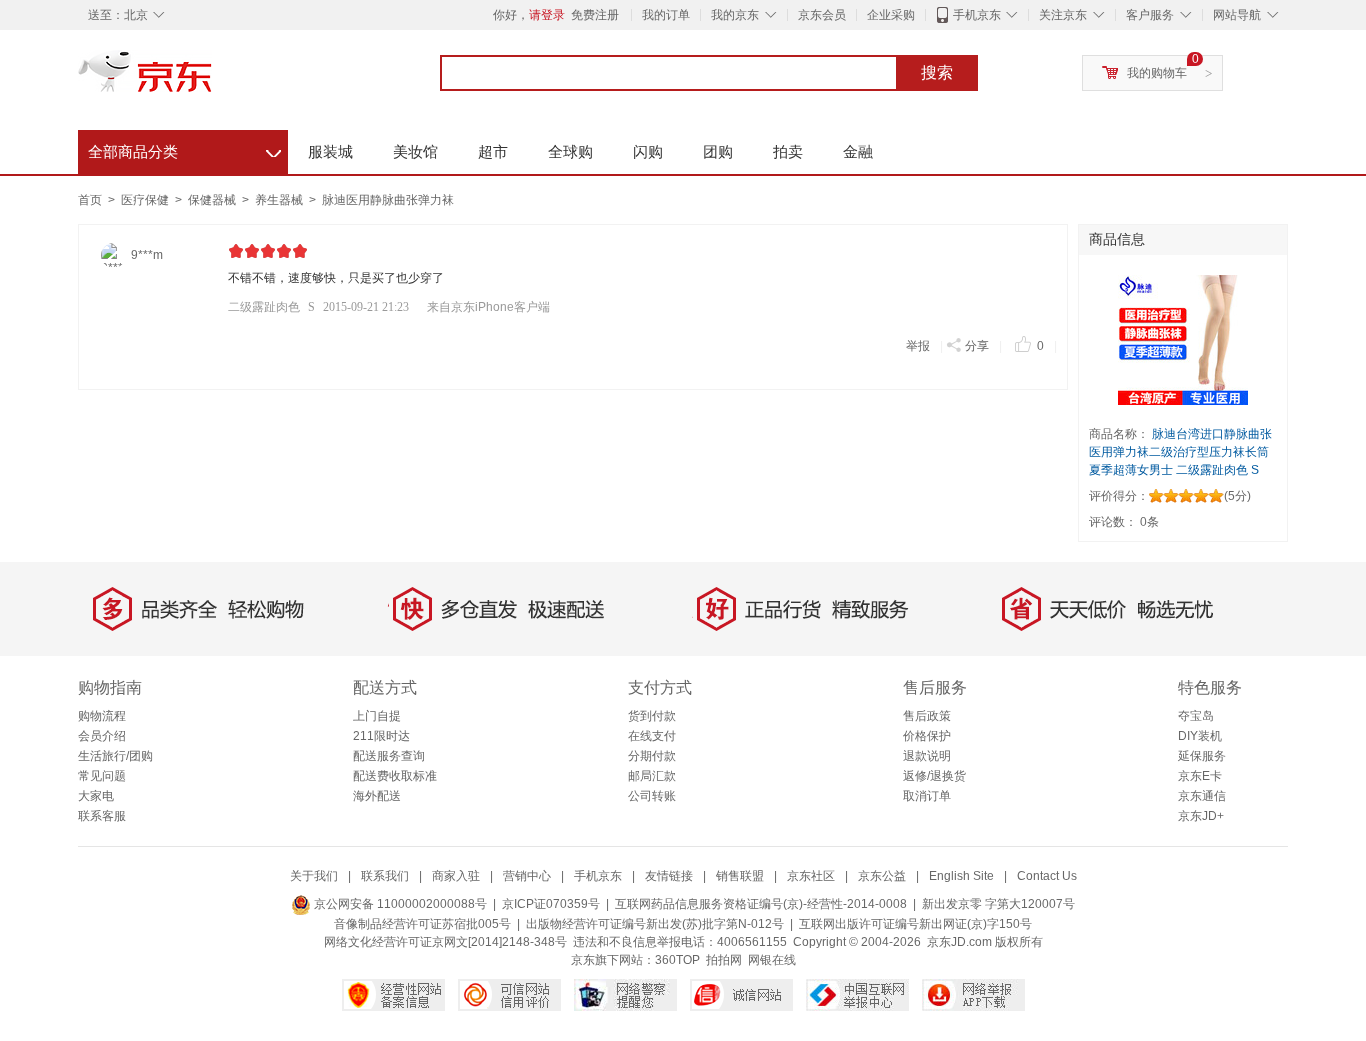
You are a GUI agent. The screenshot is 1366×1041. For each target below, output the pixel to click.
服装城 (330, 151)
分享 (977, 346)
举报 (918, 346)
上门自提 (377, 716)
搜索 (937, 72)
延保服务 (1202, 756)
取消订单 (927, 796)
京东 (213, 80)
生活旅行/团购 (115, 756)
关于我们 (314, 876)
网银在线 (772, 960)
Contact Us (1047, 876)
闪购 (648, 151)
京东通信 (1202, 796)
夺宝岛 (1196, 716)
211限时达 (381, 736)
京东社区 (811, 876)
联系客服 (102, 816)
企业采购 (891, 15)
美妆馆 (415, 151)
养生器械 (280, 200)
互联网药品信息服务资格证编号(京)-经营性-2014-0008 (761, 904)
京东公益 (882, 876)
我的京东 (735, 15)
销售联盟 (740, 876)
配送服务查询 (389, 756)
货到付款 (652, 716)
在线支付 (652, 736)
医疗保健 (146, 200)
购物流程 (102, 716)
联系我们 (385, 876)
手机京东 (977, 15)
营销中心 (527, 876)
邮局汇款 (652, 776)
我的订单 (666, 15)
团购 (718, 151)
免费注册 (595, 15)
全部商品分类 (184, 149)
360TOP (677, 960)
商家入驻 (456, 876)
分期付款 (652, 756)
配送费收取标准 (395, 776)
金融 (858, 151)
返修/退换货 (934, 776)
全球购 (570, 151)
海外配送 (377, 796)
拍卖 (788, 151)
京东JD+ (1201, 816)
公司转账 (652, 796)
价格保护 (927, 736)
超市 (493, 151)
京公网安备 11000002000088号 (399, 904)
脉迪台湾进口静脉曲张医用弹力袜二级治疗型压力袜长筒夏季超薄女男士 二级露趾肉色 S (1180, 452)
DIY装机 (1200, 736)
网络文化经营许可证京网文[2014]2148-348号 (445, 942)
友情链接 (669, 876)
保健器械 (213, 200)
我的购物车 (1157, 73)
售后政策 (927, 716)
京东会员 (822, 15)
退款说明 (927, 756)
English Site (961, 876)
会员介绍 (102, 736)
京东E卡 (1200, 776)
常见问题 (102, 776)
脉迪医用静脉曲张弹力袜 (388, 200)
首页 (90, 200)
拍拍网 (724, 960)
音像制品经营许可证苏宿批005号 (422, 924)
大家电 (96, 796)
